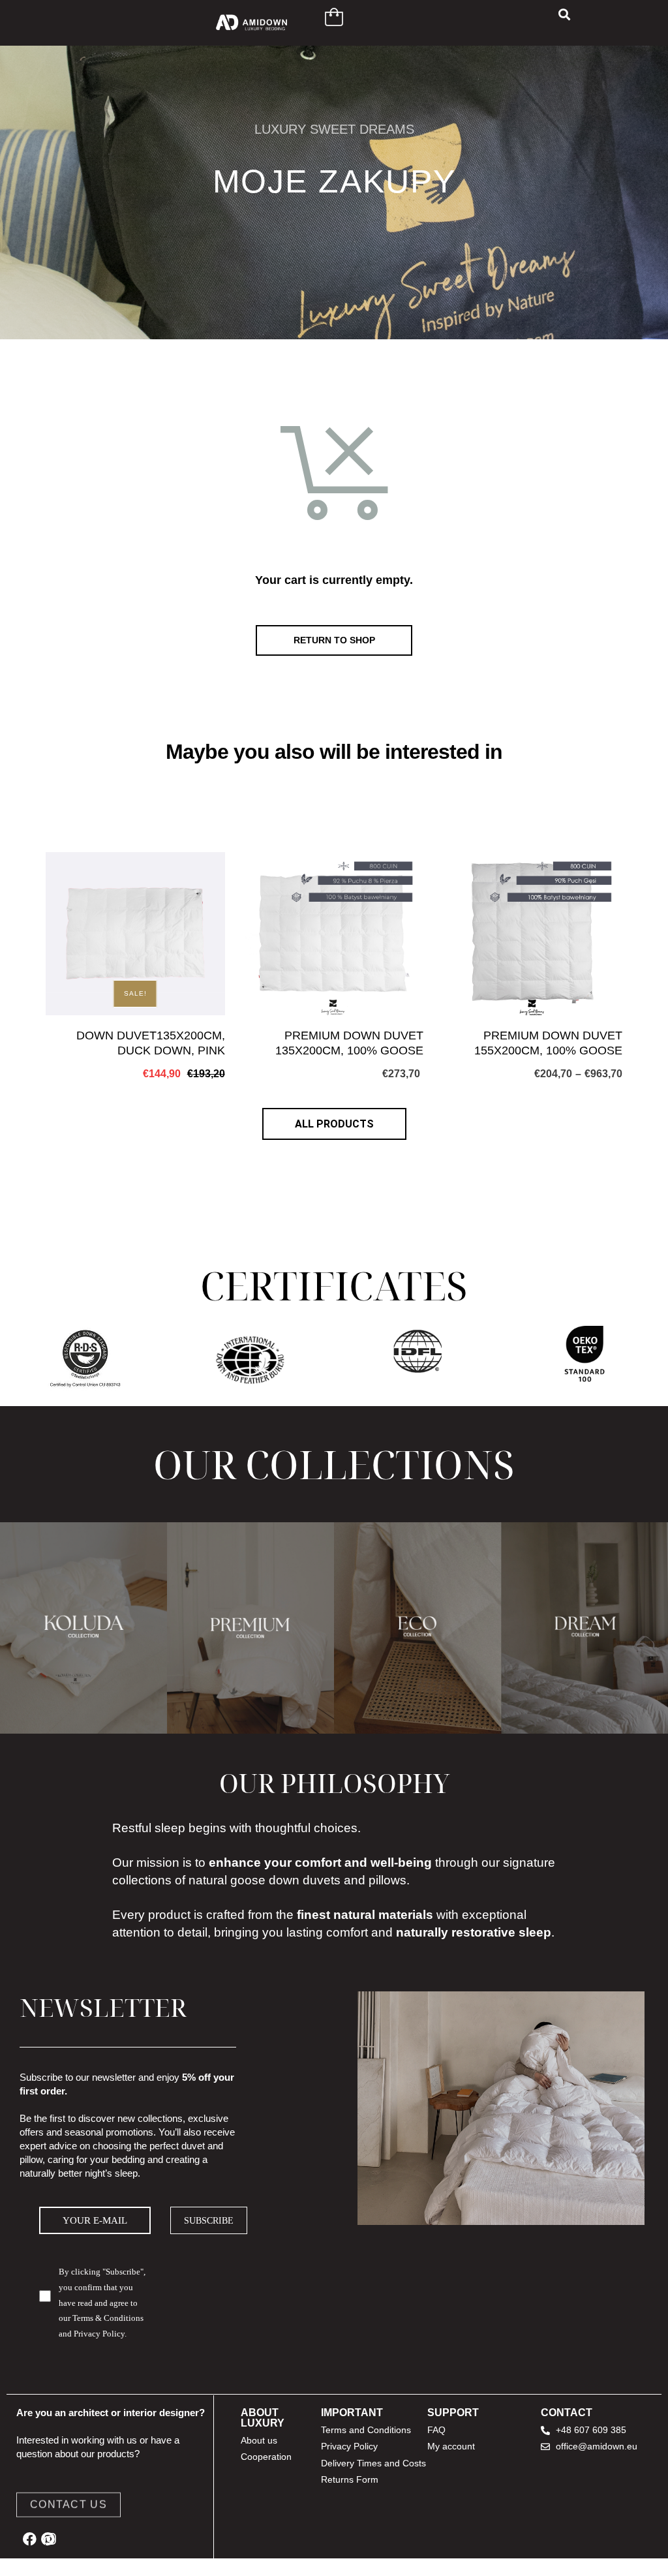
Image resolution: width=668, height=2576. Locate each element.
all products (334, 1124)
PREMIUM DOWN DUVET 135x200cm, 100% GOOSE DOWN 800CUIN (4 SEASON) (344, 1044)
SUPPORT (453, 2413)
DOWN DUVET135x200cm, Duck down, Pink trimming (151, 1044)
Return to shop (334, 640)
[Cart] (334, 17)
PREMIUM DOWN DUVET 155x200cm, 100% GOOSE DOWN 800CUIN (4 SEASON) (543, 1044)
